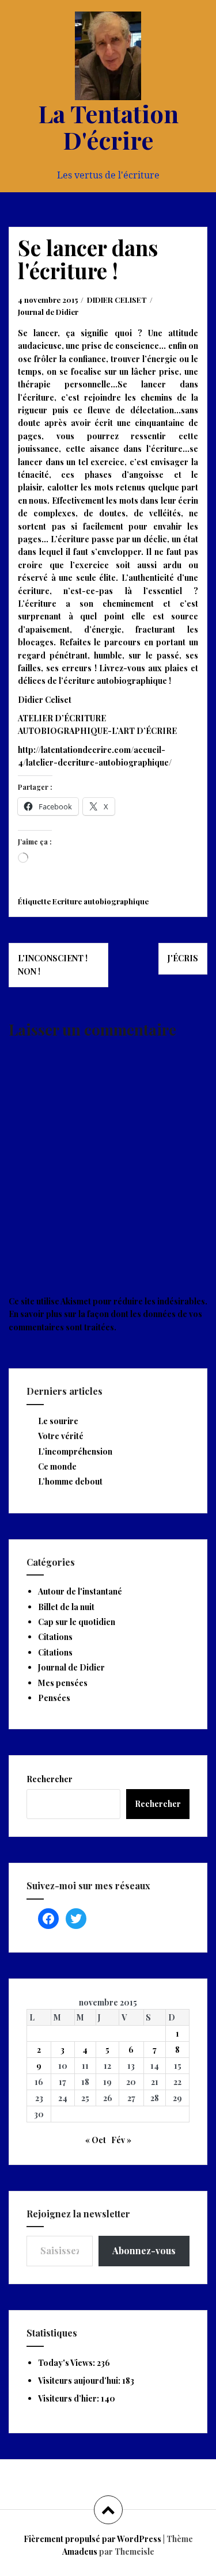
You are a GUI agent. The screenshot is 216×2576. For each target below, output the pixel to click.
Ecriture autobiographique (101, 901)
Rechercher (50, 1779)
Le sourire (58, 1421)
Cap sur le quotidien (77, 1622)
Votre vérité (61, 1436)
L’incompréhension (75, 1451)
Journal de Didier (48, 312)
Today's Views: (67, 2363)
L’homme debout (70, 1481)
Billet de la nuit (66, 1607)
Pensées (54, 1698)
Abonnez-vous (144, 2250)
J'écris (183, 958)
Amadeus (80, 2552)
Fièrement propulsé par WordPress (92, 2539)
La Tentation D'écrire (108, 127)
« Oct (96, 2140)
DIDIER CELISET (117, 300)
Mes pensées (63, 1683)
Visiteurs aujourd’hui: (80, 2381)
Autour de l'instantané (80, 1591)
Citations (55, 1637)
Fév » (121, 2140)
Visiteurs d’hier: (69, 2398)
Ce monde (57, 1466)
